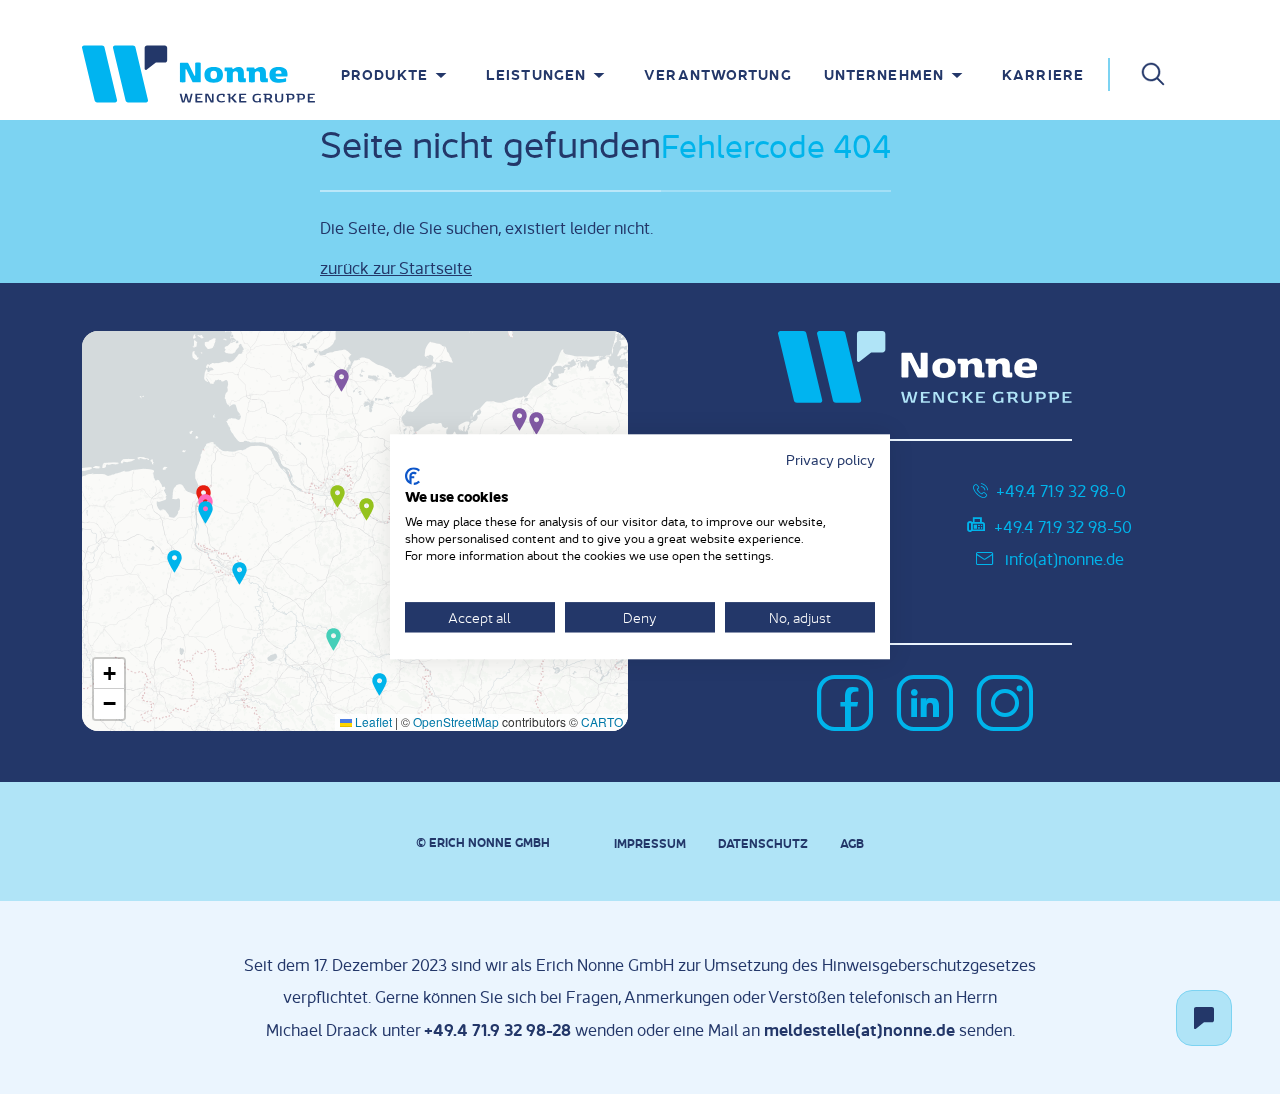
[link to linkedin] (925, 705)
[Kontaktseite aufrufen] (1204, 1018)
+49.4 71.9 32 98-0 (1061, 490)
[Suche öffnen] (1153, 73)
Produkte (384, 73)
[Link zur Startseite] (198, 74)
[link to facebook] (845, 705)
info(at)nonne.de (1064, 558)
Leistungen (536, 73)
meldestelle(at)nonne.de (859, 1029)
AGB (852, 842)
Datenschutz (763, 842)
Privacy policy (830, 459)
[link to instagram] (1005, 705)
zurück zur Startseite (396, 267)
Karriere (1043, 73)
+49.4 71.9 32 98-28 (497, 1029)
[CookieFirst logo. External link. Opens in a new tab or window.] (412, 476)
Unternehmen (884, 73)
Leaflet (372, 721)
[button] (341, 379)
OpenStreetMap (456, 721)
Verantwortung (718, 73)
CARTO (602, 721)
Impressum (650, 842)
